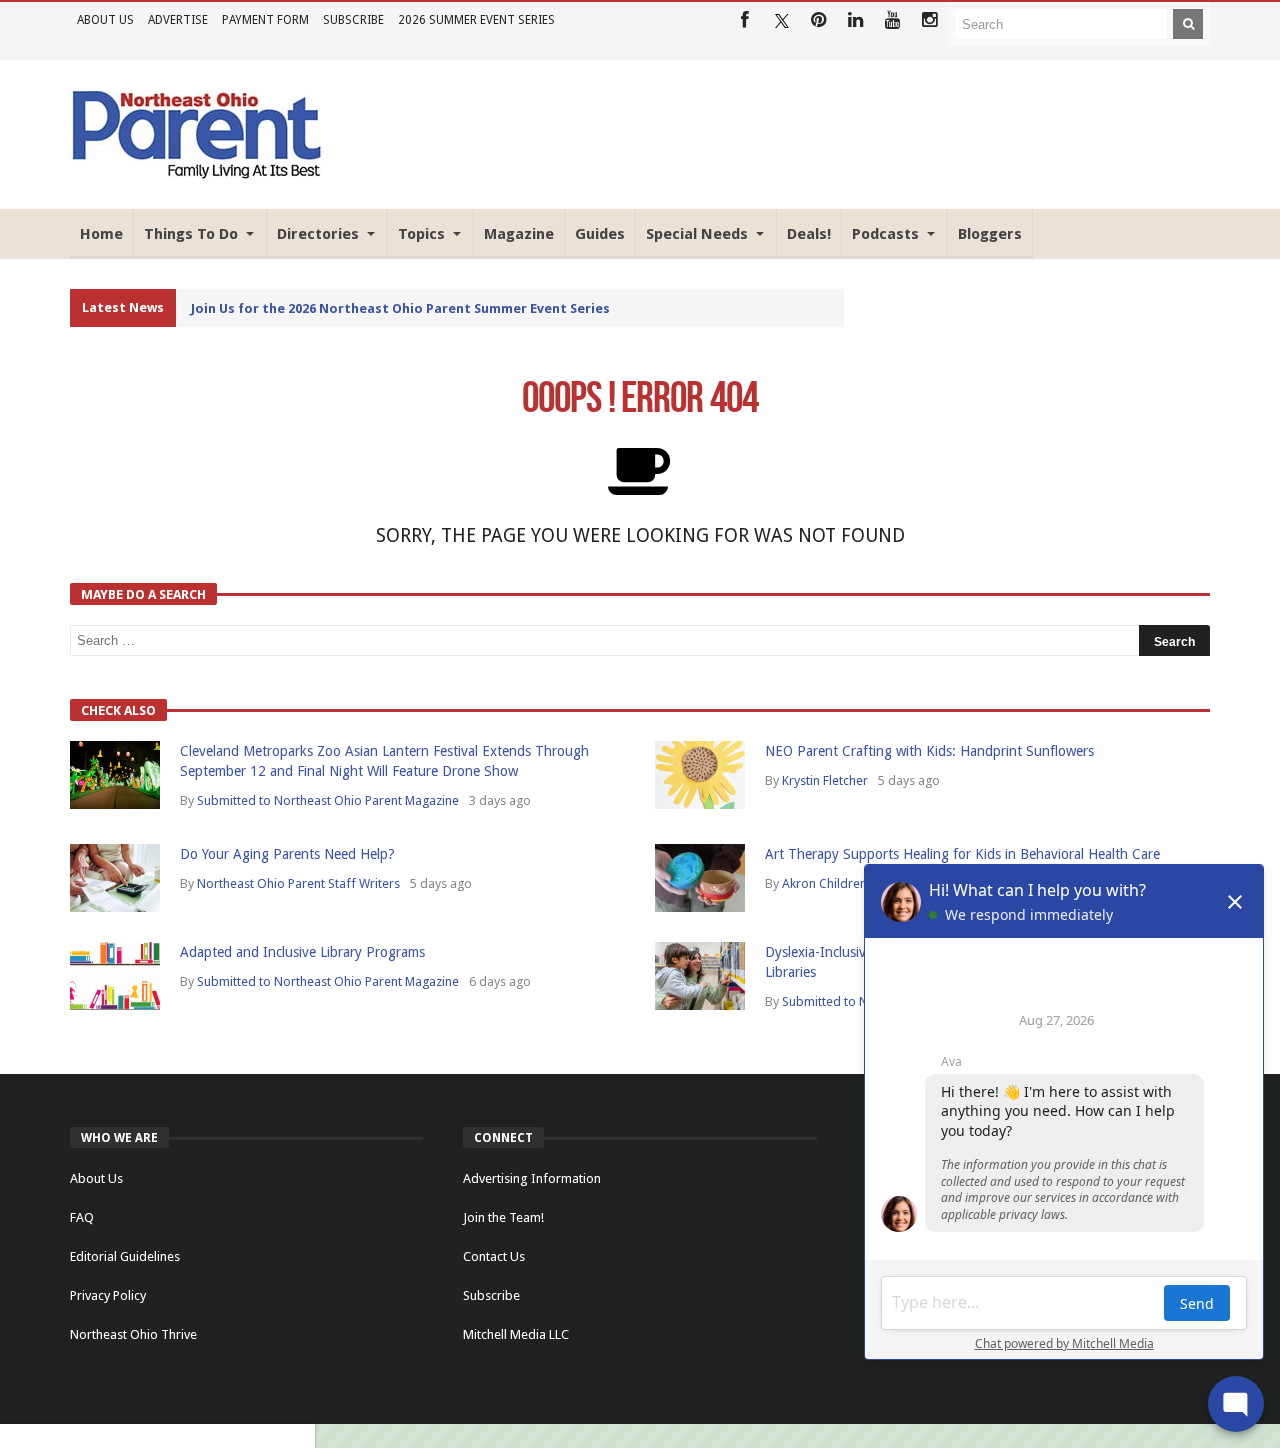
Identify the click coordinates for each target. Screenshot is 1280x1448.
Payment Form (265, 20)
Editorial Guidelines (125, 1256)
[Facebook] (744, 20)
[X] (781, 20)
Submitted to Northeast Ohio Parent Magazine (328, 800)
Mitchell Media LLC (516, 1334)
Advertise (178, 20)
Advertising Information (532, 1178)
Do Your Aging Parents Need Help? (287, 854)
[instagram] (929, 20)
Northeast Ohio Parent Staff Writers (298, 883)
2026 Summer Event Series (476, 20)
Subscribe (353, 20)
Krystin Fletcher (825, 780)
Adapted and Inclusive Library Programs (302, 952)
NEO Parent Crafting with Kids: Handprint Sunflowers (929, 751)
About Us (105, 20)
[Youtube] (892, 20)
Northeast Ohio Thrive (133, 1334)
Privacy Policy (108, 1295)
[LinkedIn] (855, 20)
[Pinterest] (818, 20)
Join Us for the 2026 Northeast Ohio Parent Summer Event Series (400, 308)
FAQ (82, 1217)
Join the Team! (503, 1217)
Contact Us (494, 1256)
